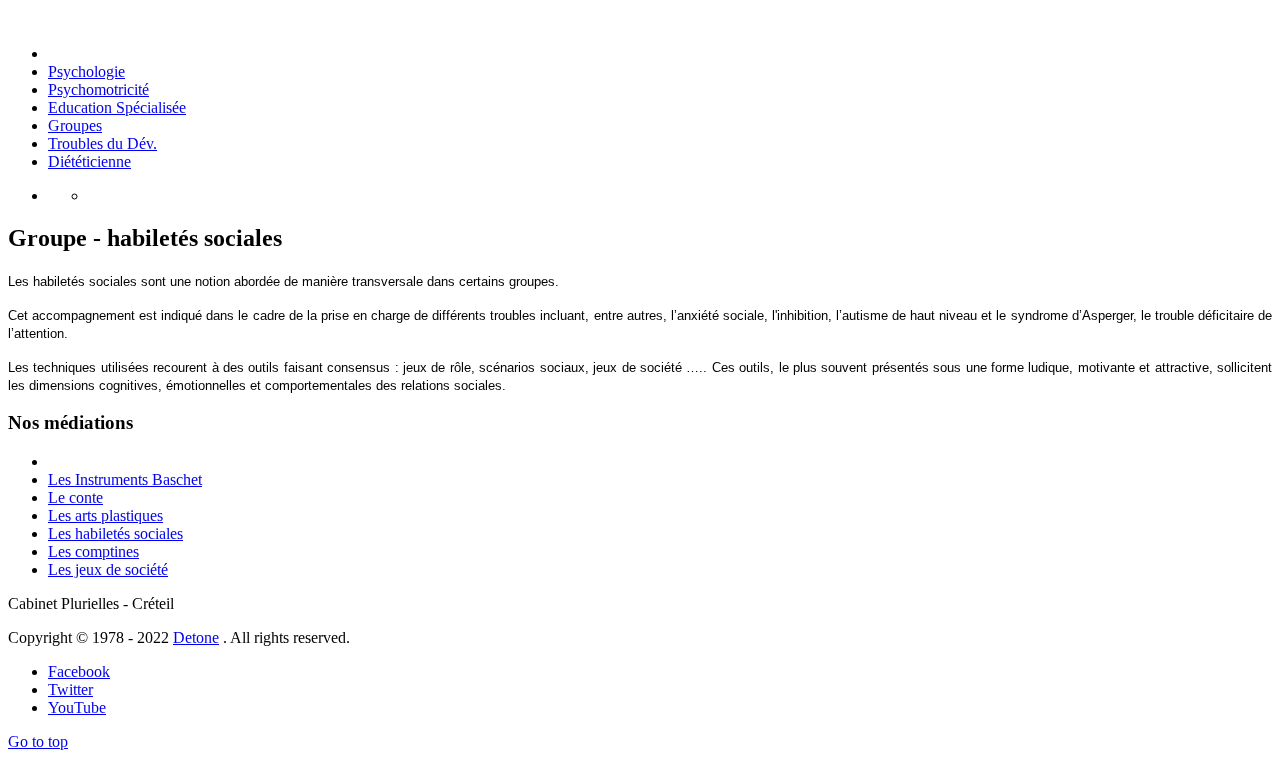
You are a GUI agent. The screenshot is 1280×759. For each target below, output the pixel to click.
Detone (196, 637)
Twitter (70, 689)
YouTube (77, 707)
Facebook (79, 671)
